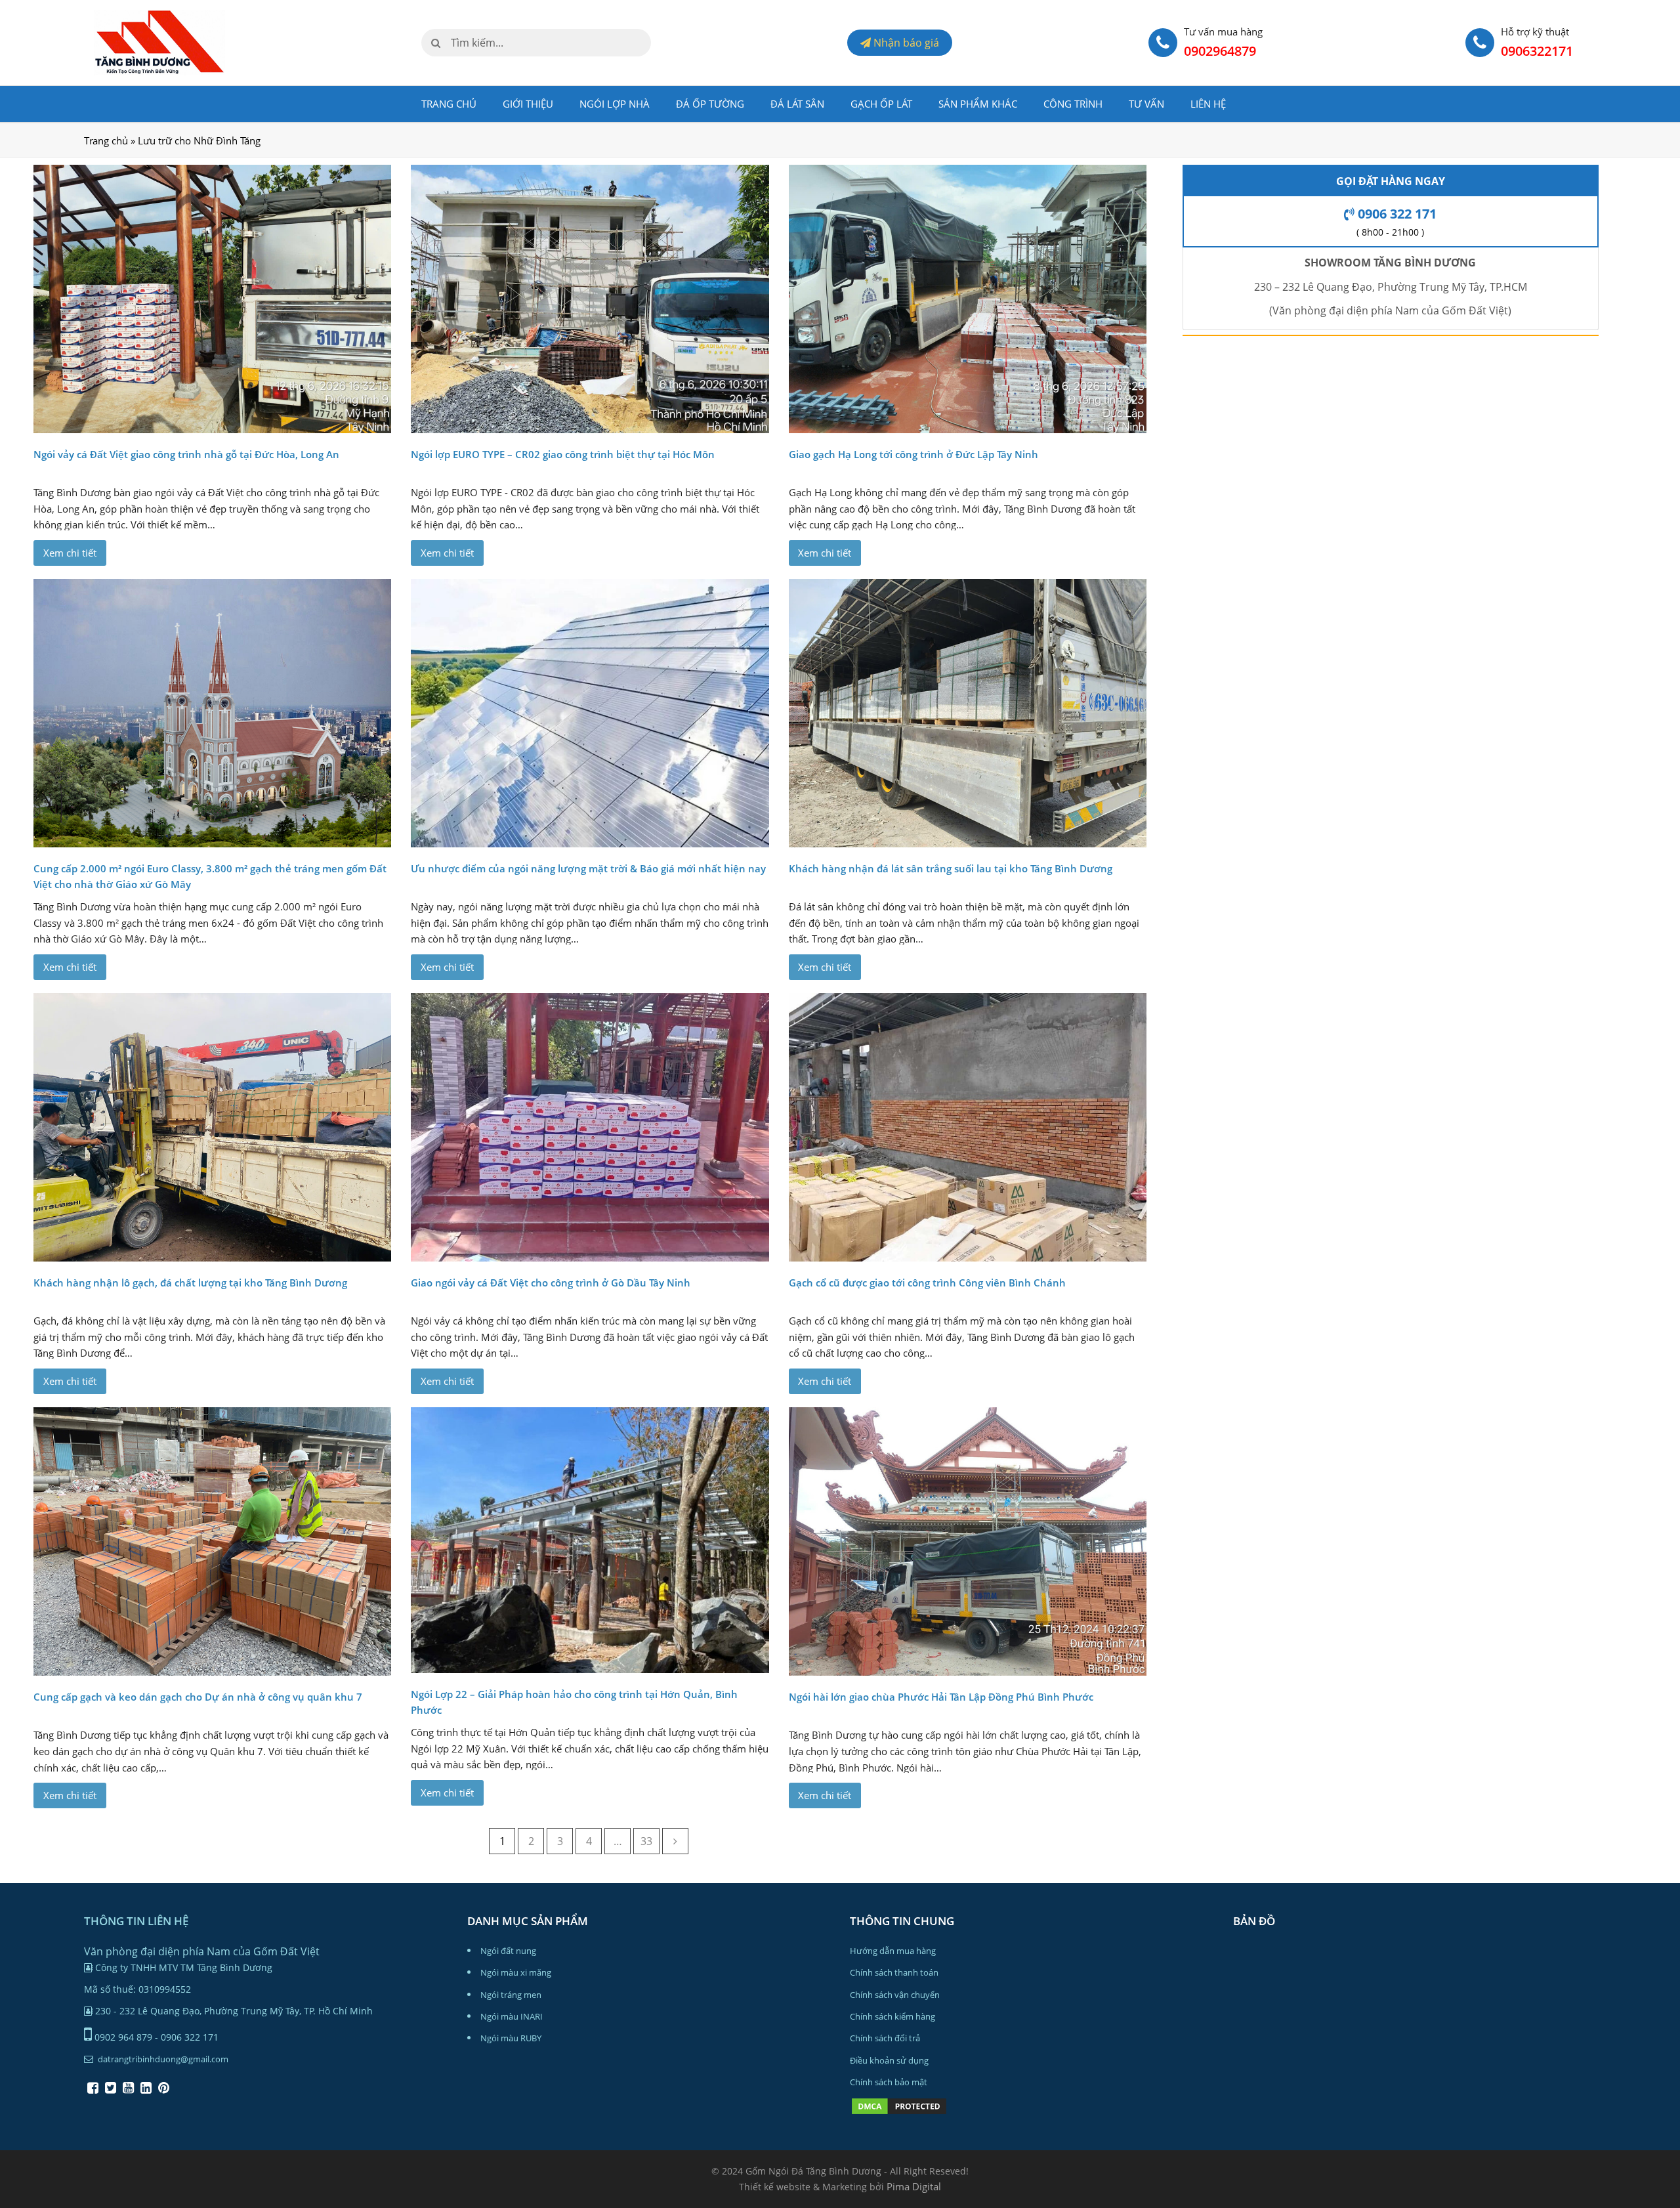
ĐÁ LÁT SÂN (797, 104)
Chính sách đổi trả (885, 2038)
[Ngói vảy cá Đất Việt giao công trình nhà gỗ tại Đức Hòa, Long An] (212, 299)
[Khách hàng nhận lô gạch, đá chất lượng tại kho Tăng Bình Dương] (212, 1127)
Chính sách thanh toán (894, 1972)
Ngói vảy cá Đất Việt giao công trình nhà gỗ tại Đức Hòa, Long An (186, 454)
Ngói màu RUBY (511, 2038)
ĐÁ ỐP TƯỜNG (710, 104)
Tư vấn (1146, 104)
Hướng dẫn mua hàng (893, 1951)
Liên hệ (1208, 104)
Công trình (1073, 104)
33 (646, 1841)
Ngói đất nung (508, 1951)
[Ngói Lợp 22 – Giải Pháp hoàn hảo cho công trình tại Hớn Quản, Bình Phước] (590, 1540)
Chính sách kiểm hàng (892, 2016)
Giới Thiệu (528, 104)
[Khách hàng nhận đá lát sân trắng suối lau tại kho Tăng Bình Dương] (968, 713)
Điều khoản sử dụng (889, 2060)
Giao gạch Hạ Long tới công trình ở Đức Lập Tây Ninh (913, 454)
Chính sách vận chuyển (895, 1995)
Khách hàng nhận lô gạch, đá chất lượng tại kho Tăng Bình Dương (190, 1283)
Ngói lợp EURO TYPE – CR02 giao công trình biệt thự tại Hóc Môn (563, 454)
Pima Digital (914, 2186)
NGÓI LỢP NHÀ (615, 104)
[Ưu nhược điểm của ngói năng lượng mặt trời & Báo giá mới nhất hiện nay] (590, 713)
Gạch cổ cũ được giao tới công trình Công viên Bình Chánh (927, 1283)
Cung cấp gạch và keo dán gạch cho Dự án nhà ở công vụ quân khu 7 (198, 1697)
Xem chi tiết (70, 553)
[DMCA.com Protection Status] (899, 2113)
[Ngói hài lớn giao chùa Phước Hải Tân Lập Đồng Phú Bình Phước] (968, 1541)
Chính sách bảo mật (889, 2082)
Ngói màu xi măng (516, 1972)
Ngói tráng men (511, 1995)
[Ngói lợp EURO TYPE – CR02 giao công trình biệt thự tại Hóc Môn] (590, 299)
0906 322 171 (1396, 214)
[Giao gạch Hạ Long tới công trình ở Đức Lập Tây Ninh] (968, 299)
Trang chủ (449, 104)
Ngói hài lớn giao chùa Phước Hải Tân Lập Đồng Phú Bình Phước (941, 1697)
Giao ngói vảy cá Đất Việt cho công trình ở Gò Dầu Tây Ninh (551, 1283)
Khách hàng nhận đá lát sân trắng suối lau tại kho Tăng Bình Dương (951, 868)
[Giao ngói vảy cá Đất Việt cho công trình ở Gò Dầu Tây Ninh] (590, 1127)
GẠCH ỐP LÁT (881, 104)
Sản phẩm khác (978, 104)
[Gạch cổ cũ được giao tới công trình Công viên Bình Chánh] (968, 1127)
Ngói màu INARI (512, 2016)
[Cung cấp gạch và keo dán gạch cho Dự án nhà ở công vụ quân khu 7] (212, 1541)
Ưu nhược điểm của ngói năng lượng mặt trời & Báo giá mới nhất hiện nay (588, 868)
